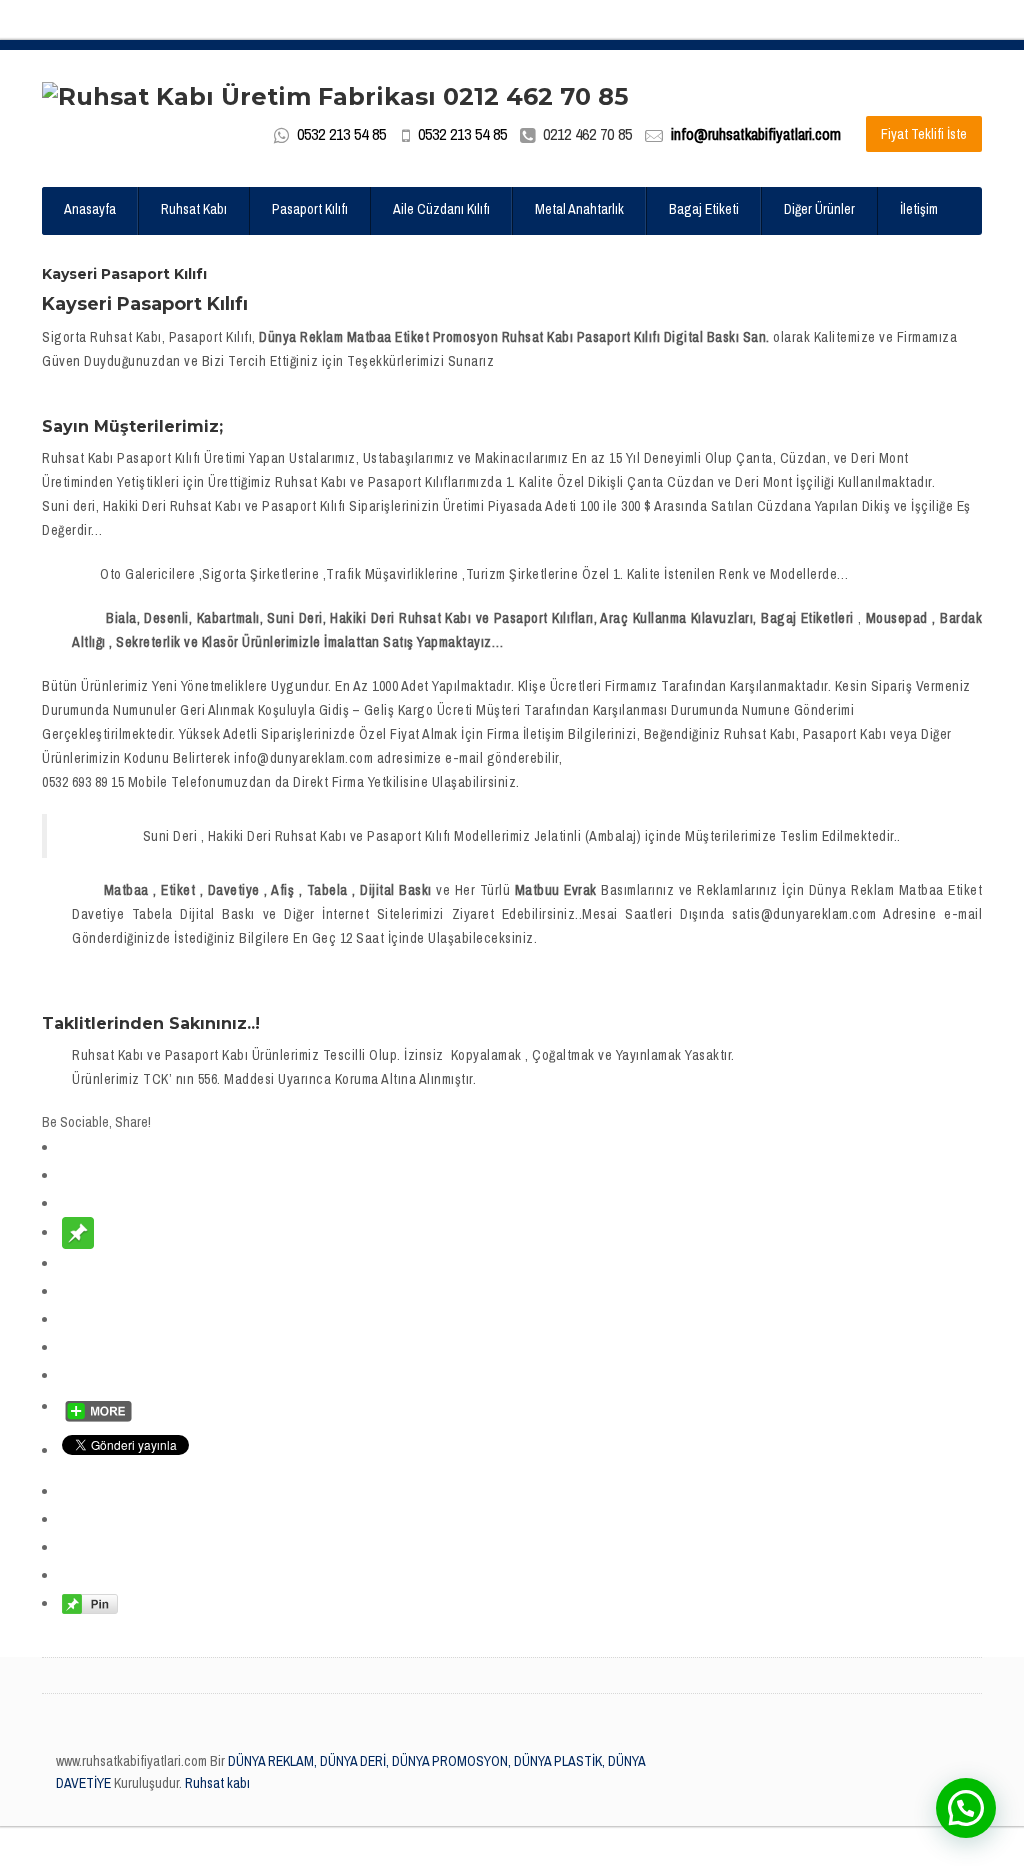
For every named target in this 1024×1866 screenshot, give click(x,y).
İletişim (919, 209)
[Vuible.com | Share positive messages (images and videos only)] (78, 1232)
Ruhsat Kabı (194, 209)
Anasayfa (90, 209)
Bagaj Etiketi (704, 209)
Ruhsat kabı (217, 1783)
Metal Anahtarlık (579, 209)
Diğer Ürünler (819, 209)
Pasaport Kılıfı (310, 209)
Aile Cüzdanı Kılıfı (441, 209)
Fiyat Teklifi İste (924, 134)
